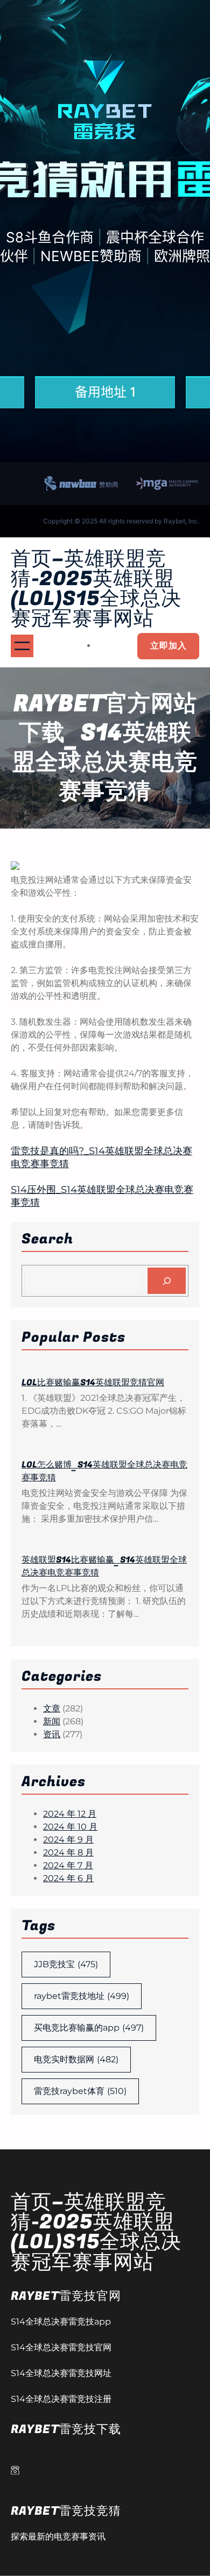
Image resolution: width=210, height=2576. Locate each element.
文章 (52, 1708)
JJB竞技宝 (66, 1964)
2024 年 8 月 (68, 1852)
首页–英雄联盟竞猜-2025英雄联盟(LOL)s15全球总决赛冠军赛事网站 (96, 589)
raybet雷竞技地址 (82, 1996)
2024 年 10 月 (70, 1827)
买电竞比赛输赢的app (89, 2028)
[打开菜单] (22, 646)
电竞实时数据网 (76, 2059)
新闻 (52, 1721)
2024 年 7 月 (68, 1865)
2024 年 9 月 (68, 1840)
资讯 (52, 1734)
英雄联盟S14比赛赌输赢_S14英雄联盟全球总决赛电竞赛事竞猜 (104, 1566)
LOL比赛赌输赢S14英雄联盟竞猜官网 (93, 1383)
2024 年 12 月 (70, 1814)
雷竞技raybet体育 (80, 2091)
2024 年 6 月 (68, 1878)
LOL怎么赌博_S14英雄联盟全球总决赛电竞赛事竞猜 (104, 1471)
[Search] (167, 1281)
